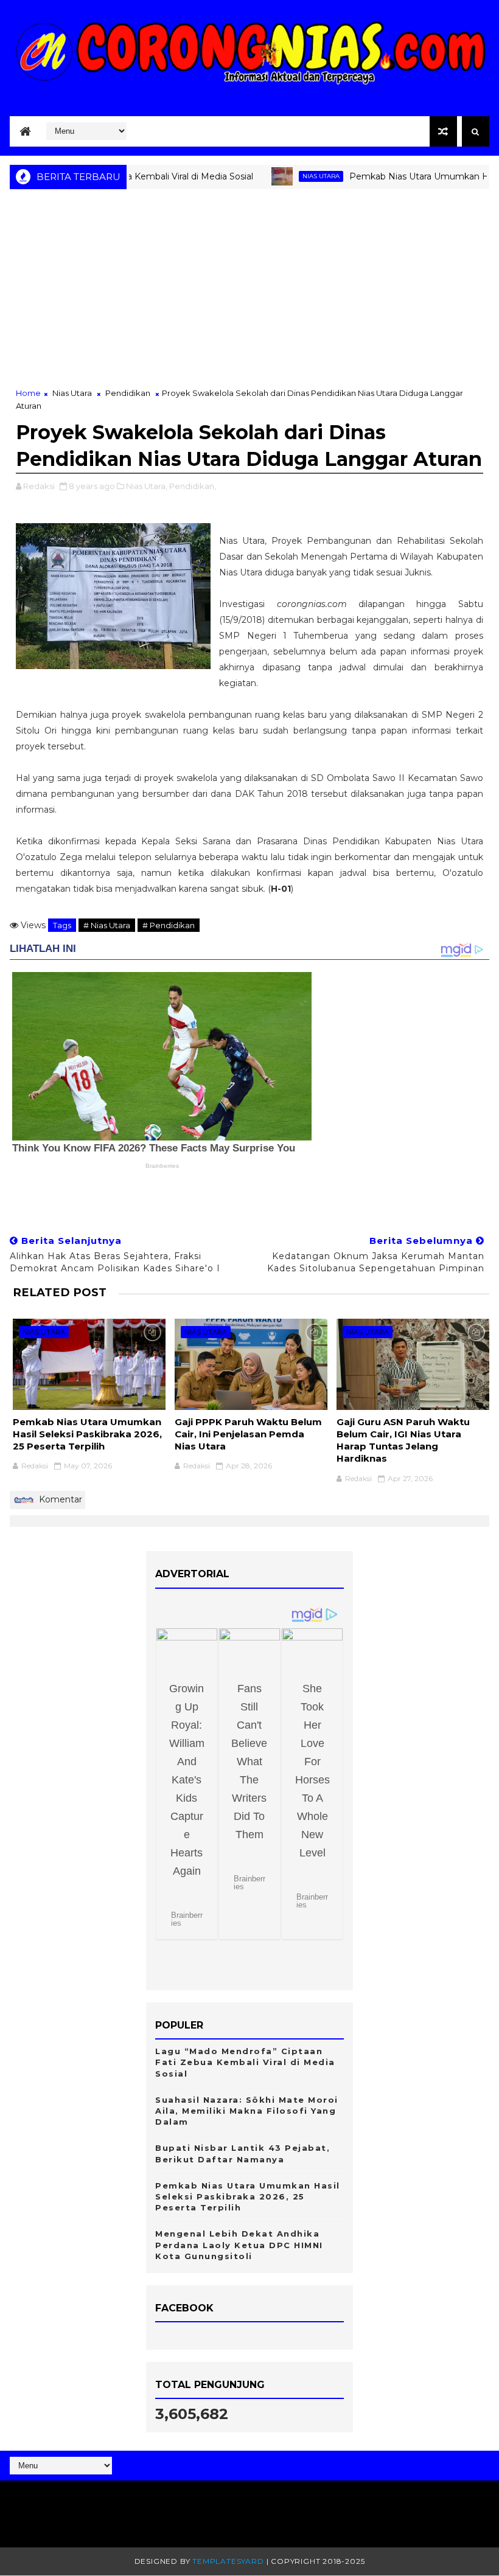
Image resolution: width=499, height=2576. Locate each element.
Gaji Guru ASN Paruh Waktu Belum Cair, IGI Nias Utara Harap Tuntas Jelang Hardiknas (403, 1440)
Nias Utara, (147, 486)
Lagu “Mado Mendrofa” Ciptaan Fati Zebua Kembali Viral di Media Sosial (245, 2062)
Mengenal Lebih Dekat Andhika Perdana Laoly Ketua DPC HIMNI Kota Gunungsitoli (239, 2244)
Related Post (60, 1292)
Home (28, 393)
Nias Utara (288, 176)
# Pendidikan (169, 925)
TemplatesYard (228, 2561)
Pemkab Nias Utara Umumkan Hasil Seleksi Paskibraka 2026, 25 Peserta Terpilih (87, 1434)
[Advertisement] (249, 296)
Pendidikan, (193, 486)
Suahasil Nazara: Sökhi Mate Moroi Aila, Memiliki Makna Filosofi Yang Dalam (247, 2111)
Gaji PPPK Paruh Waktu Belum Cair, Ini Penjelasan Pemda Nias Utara (248, 1434)
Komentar (59, 1499)
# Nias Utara (107, 925)
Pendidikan (128, 393)
